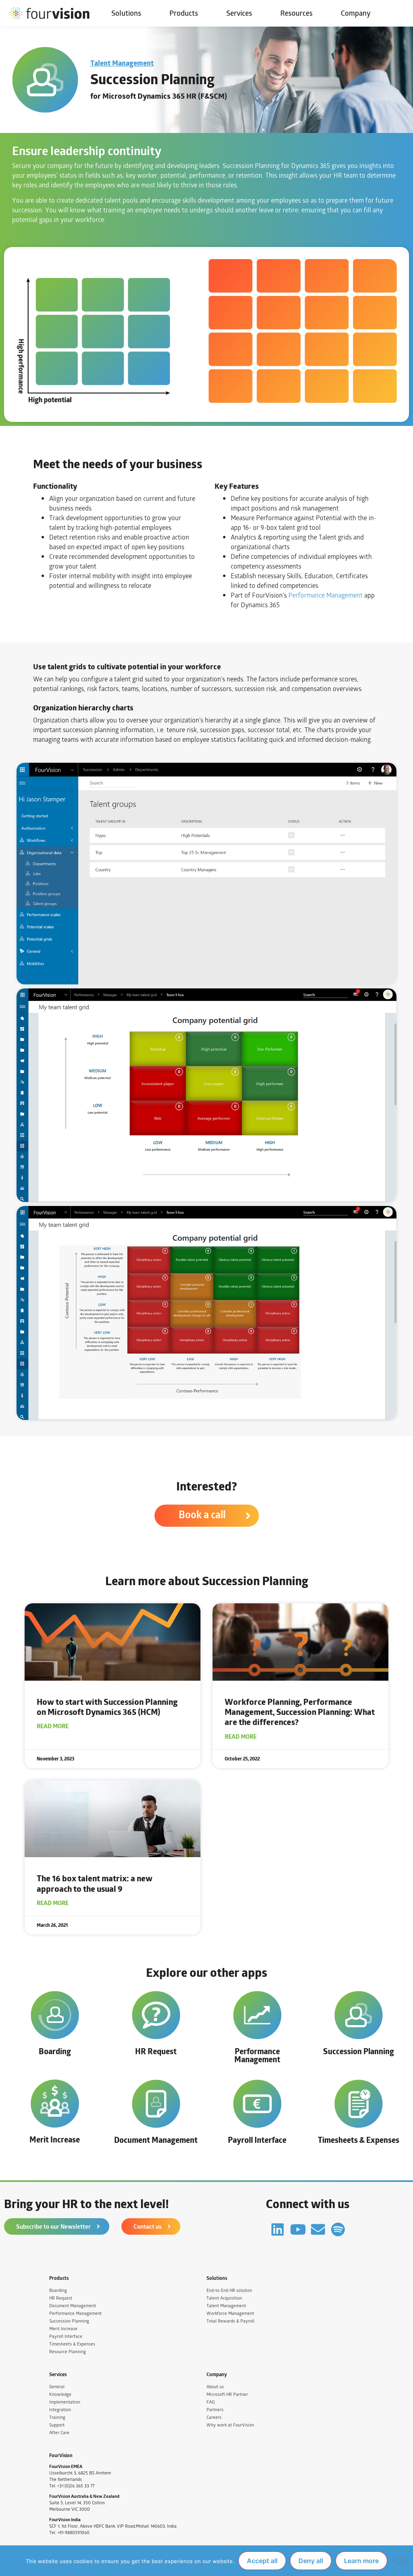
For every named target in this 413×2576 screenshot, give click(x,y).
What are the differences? (300, 1712)
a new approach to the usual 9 (95, 1883)
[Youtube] (298, 2229)
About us (215, 2387)
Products (184, 13)
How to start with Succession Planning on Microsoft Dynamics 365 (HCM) (107, 1707)
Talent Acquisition (224, 2298)
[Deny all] (400, 2560)
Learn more (361, 2561)
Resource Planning (68, 2352)
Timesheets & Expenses (359, 2140)
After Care (59, 2433)
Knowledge (60, 2394)
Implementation (65, 2402)
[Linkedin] (278, 2229)
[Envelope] (318, 2229)
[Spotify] (338, 2229)
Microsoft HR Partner (227, 2394)
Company (356, 13)
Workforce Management (230, 2313)
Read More (53, 1726)
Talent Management (122, 63)
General (57, 2387)
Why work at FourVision (230, 2425)
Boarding (55, 2051)
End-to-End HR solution (229, 2291)
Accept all (262, 2561)
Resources (296, 13)
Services (239, 13)
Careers (214, 2417)
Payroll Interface (257, 2140)
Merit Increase (55, 2139)
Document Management (156, 2140)
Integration (60, 2410)
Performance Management (325, 595)
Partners (215, 2410)
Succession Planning (359, 2051)
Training (57, 2417)
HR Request (156, 2051)
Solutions (126, 13)
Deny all (311, 2561)
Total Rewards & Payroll (230, 2321)
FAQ (211, 2402)
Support (57, 2425)
